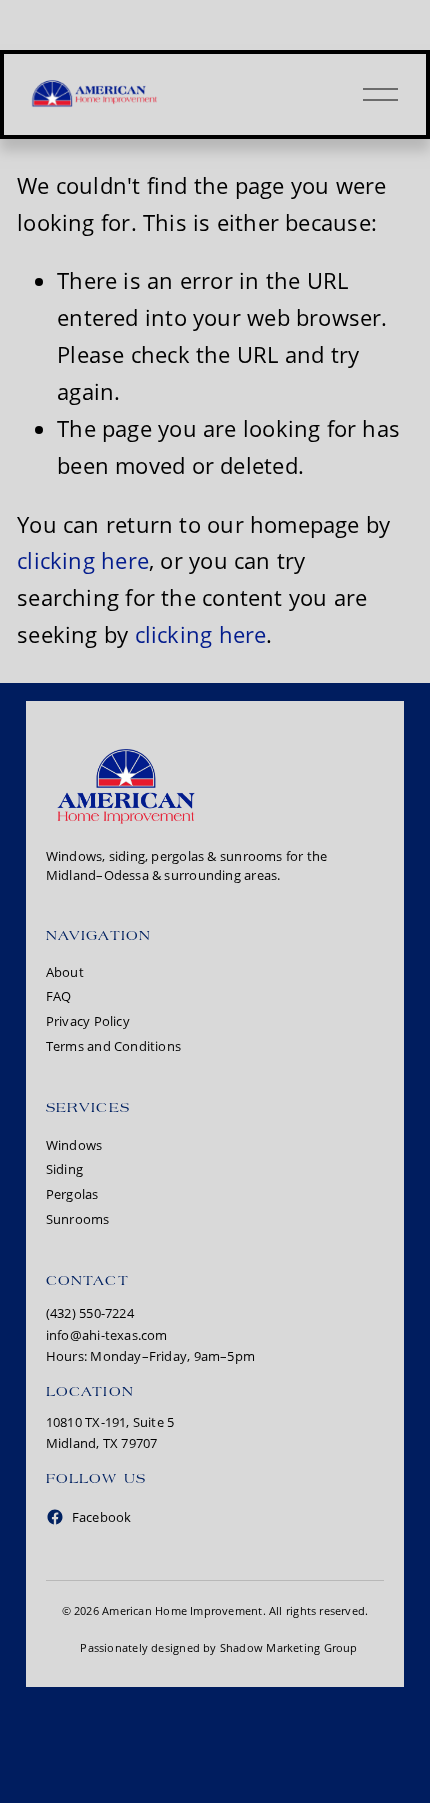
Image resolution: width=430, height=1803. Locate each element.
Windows (74, 1145)
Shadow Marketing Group (289, 1647)
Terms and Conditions (113, 1046)
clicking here (83, 560)
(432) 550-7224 (90, 1313)
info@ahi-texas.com (107, 1335)
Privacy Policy (88, 1021)
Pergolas (72, 1194)
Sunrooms (78, 1219)
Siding (64, 1169)
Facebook (102, 1517)
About (65, 972)
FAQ (59, 996)
